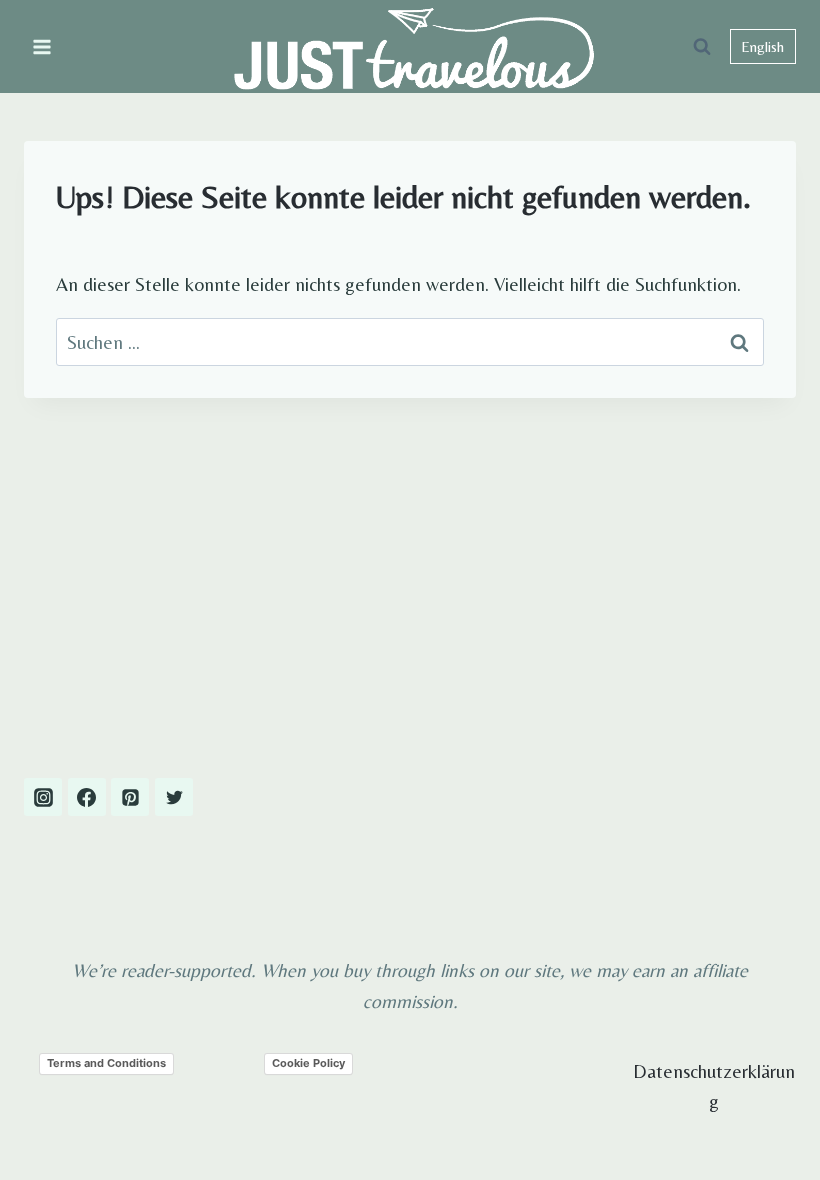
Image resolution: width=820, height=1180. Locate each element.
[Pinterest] (130, 797)
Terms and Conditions (106, 1063)
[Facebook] (87, 797)
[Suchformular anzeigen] (702, 47)
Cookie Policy (308, 1063)
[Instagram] (43, 797)
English (762, 46)
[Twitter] (174, 797)
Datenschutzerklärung (714, 1086)
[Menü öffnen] (42, 46)
